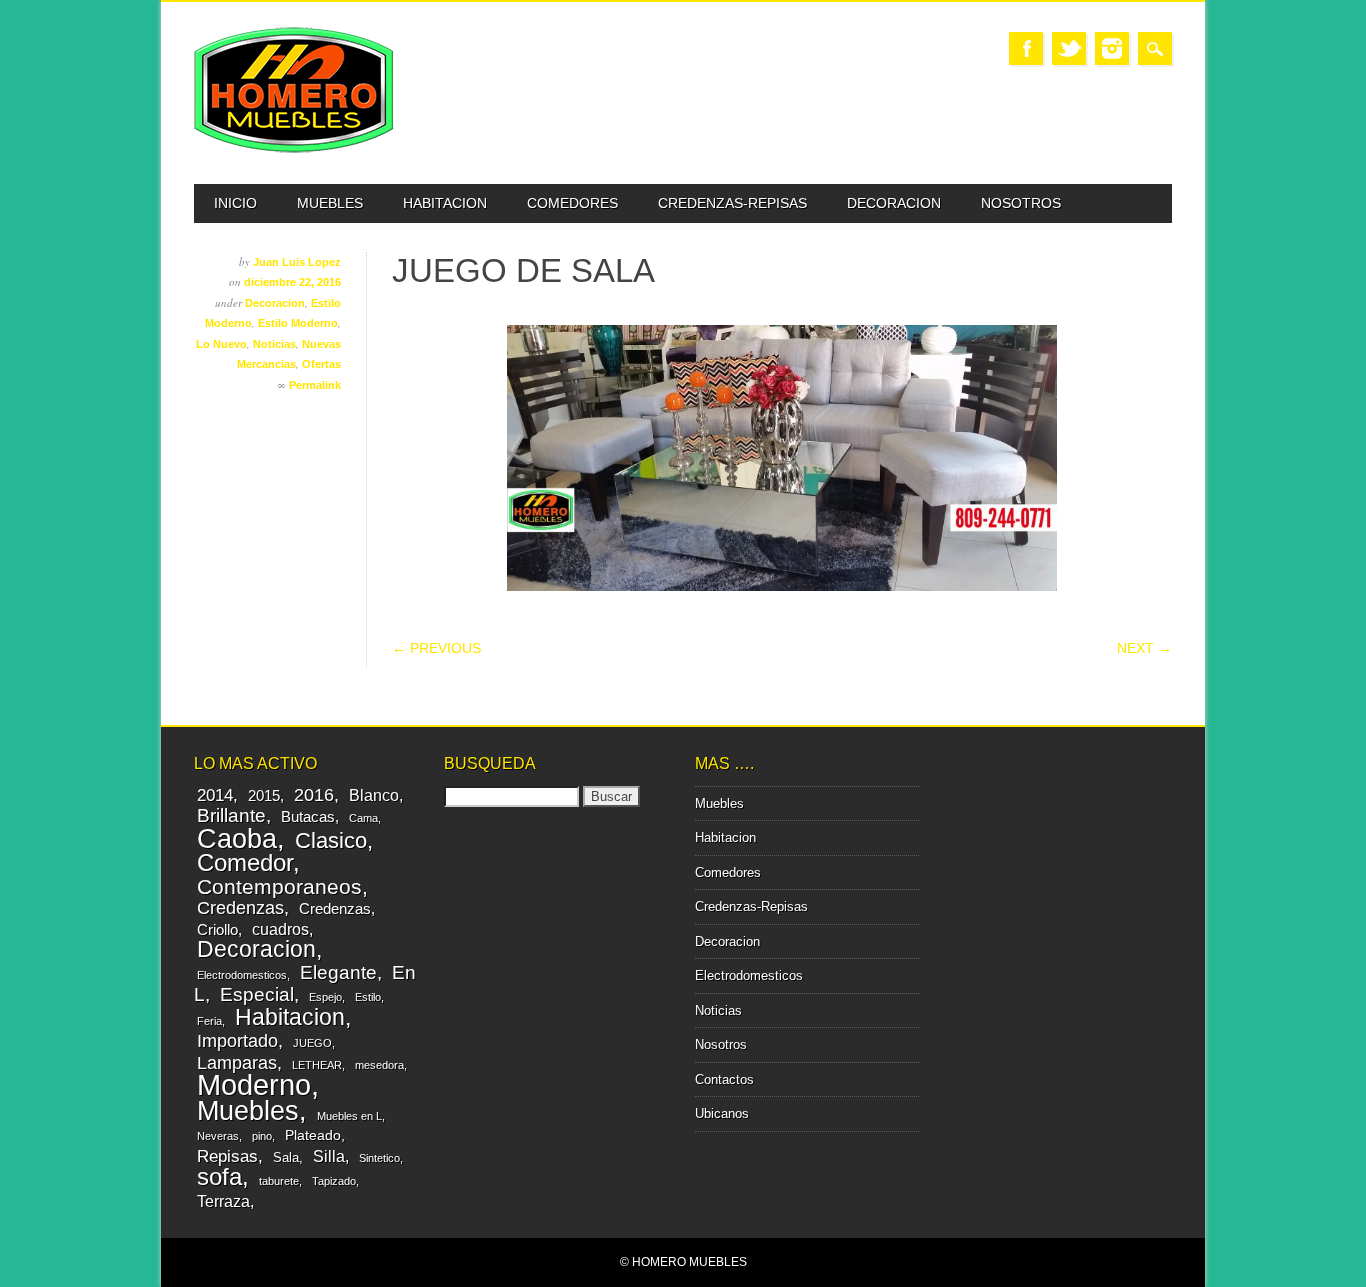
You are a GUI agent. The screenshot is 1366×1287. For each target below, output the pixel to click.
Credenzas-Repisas (732, 203)
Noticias (274, 344)
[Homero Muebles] (294, 148)
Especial (257, 994)
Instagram (1112, 48)
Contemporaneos (279, 886)
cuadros (280, 929)
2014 (215, 795)
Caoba (237, 838)
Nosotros (1021, 203)
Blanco (374, 795)
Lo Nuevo (221, 344)
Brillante (231, 815)
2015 (264, 795)
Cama (363, 818)
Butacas (308, 816)
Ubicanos (722, 1113)
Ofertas (321, 364)
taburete (279, 1181)
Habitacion (445, 203)
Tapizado (334, 1181)
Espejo (325, 997)
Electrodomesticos (242, 975)
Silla (329, 1156)
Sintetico (379, 1158)
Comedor (245, 862)
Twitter (1069, 48)
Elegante (338, 972)
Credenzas (240, 908)
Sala (286, 1157)
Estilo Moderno (298, 323)
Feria (209, 1021)
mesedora (379, 1065)
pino (262, 1136)
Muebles (330, 203)
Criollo (217, 929)
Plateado (313, 1135)
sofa (219, 1177)
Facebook (1026, 48)
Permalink (315, 385)
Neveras (218, 1136)
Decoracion (894, 203)
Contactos (724, 1079)
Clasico (331, 840)
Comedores (572, 203)
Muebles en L (349, 1116)
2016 (314, 795)
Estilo (368, 997)
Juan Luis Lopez (297, 262)
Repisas (227, 1156)
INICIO (235, 203)
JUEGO (312, 1043)
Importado (237, 1040)
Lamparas (237, 1063)
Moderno (254, 1084)
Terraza (223, 1201)
